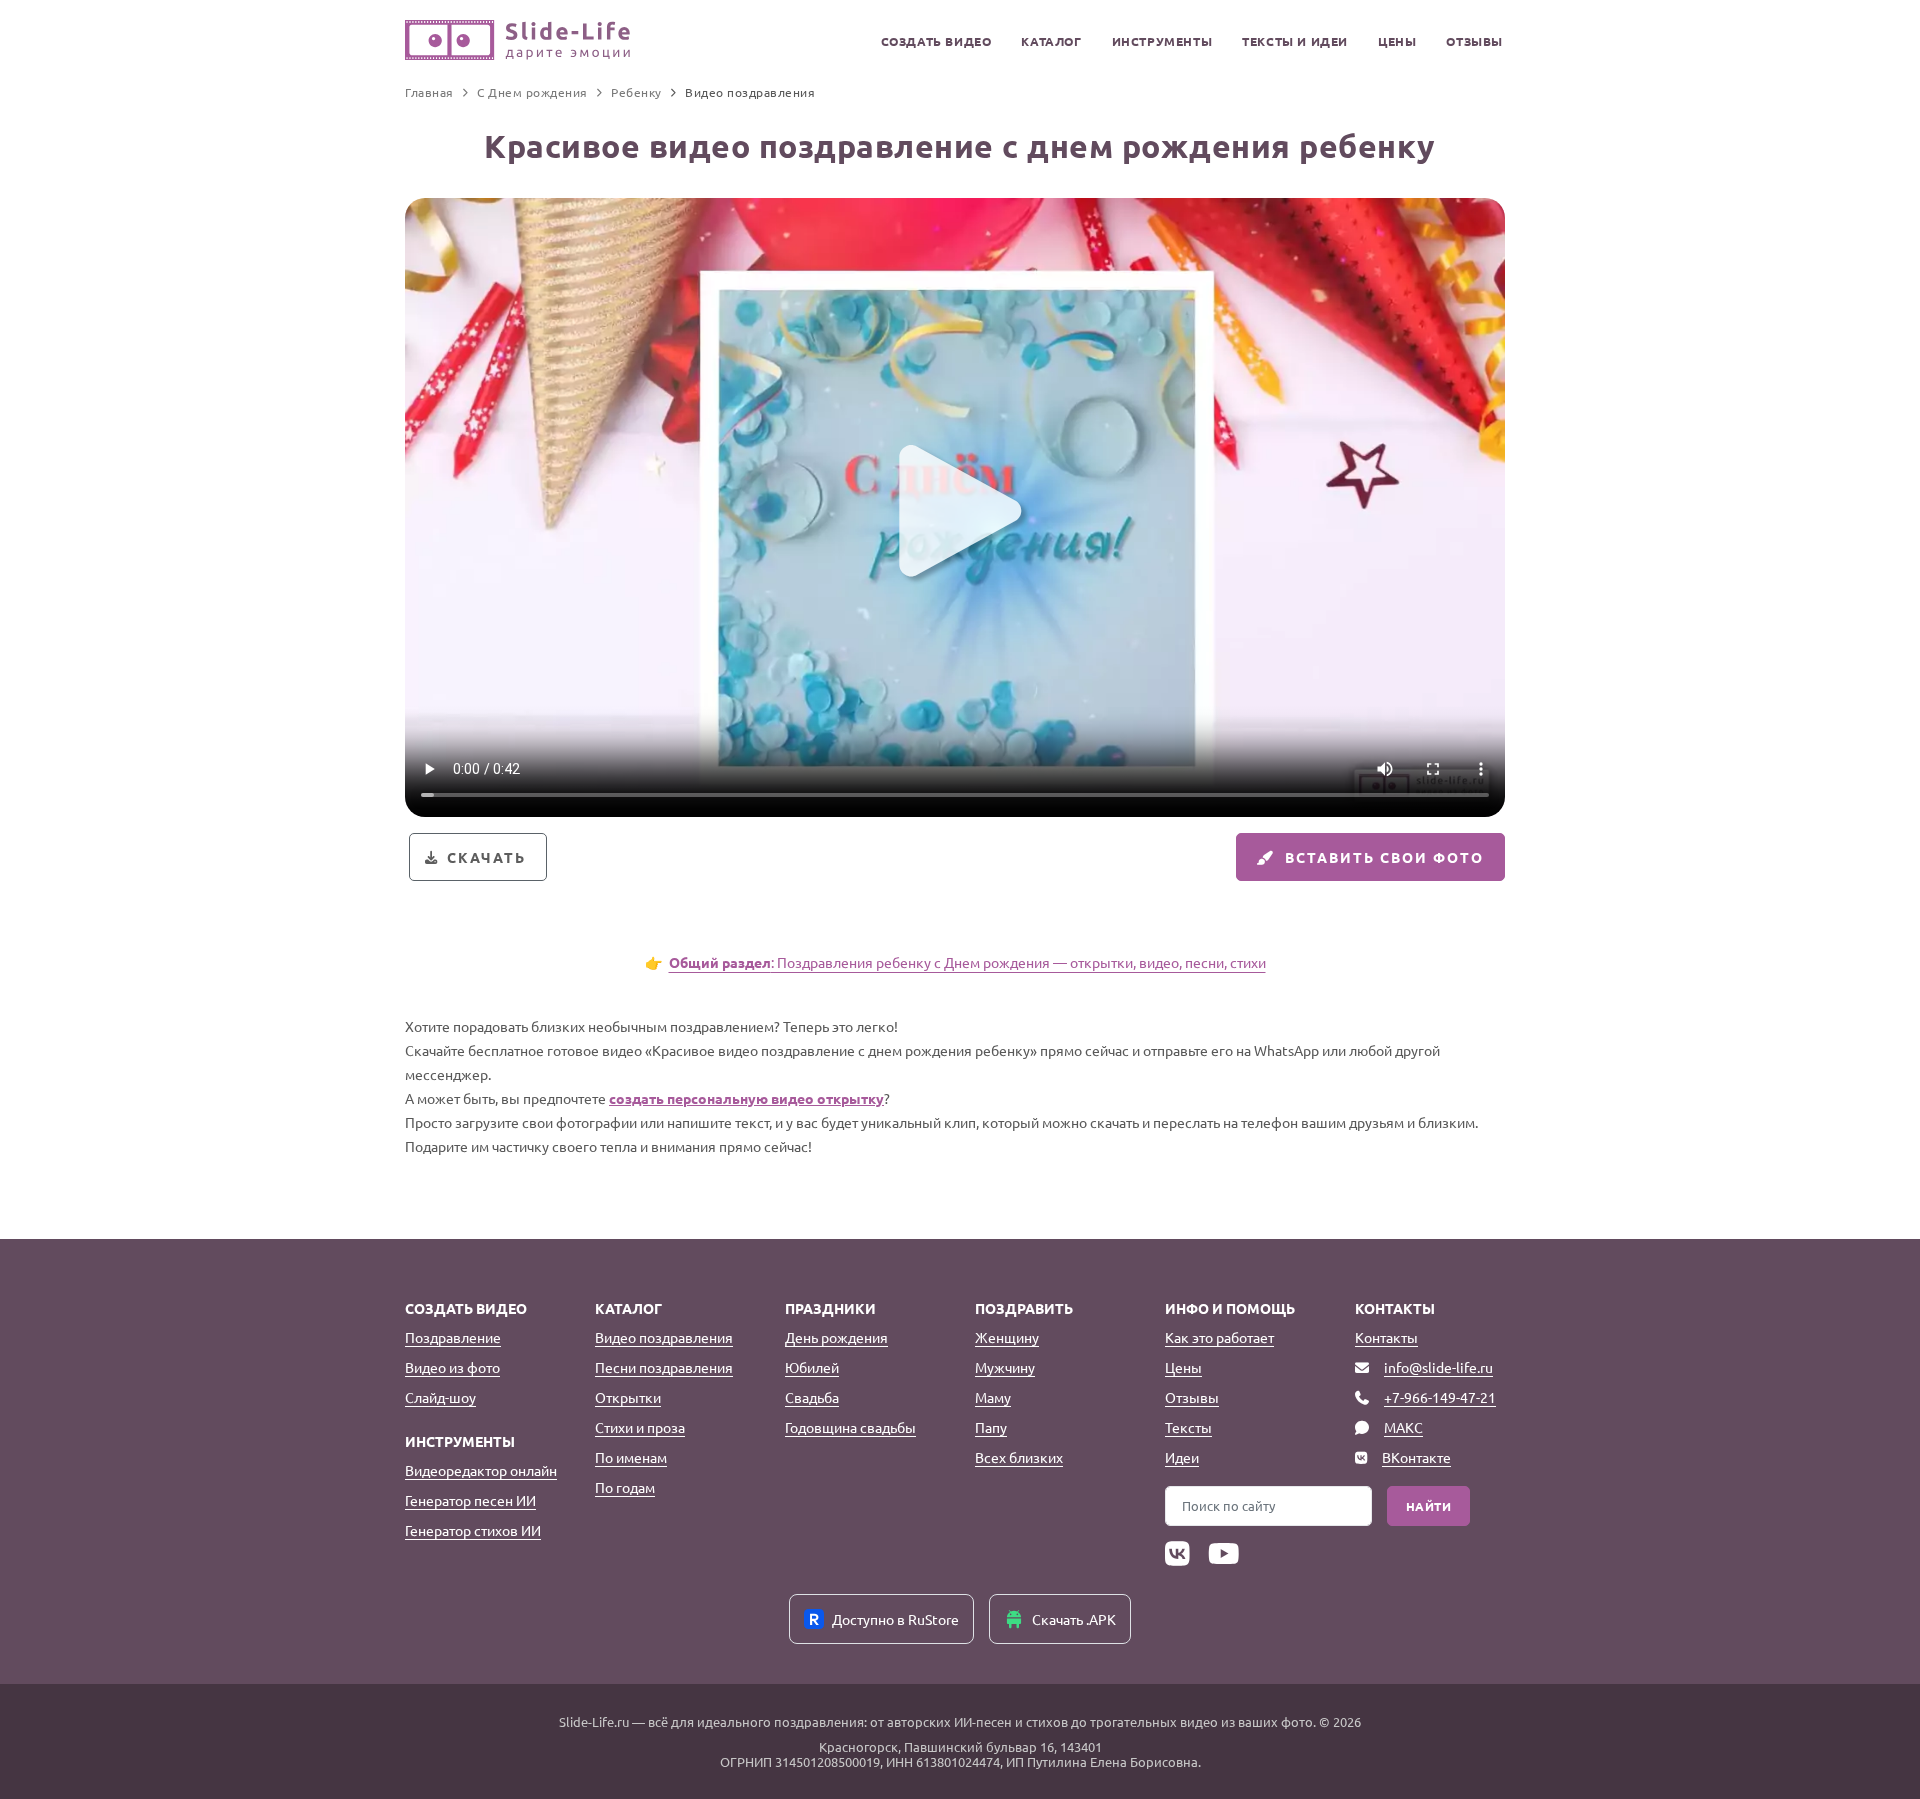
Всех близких (1019, 1457)
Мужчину (1005, 1367)
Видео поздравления (664, 1337)
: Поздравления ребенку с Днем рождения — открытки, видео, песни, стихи (967, 962)
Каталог (1051, 41)
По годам (625, 1487)
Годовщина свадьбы (850, 1427)
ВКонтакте (1416, 1457)
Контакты (1386, 1337)
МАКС (1403, 1427)
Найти (1429, 1506)
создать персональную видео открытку (746, 1098)
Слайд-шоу (440, 1397)
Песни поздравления (664, 1367)
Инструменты (1162, 41)
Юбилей (812, 1367)
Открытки (628, 1397)
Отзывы (1474, 41)
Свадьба (812, 1397)
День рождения (836, 1337)
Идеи (1182, 1457)
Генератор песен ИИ (470, 1500)
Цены (1397, 41)
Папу (991, 1427)
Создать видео (936, 41)
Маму (993, 1397)
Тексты (1188, 1427)
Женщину (1007, 1337)
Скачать (486, 857)
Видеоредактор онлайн (481, 1470)
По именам (631, 1457)
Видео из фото (452, 1367)
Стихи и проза (640, 1427)
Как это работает (1219, 1337)
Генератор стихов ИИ (473, 1530)
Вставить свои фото (1384, 857)
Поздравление (453, 1337)
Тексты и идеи (1295, 41)
